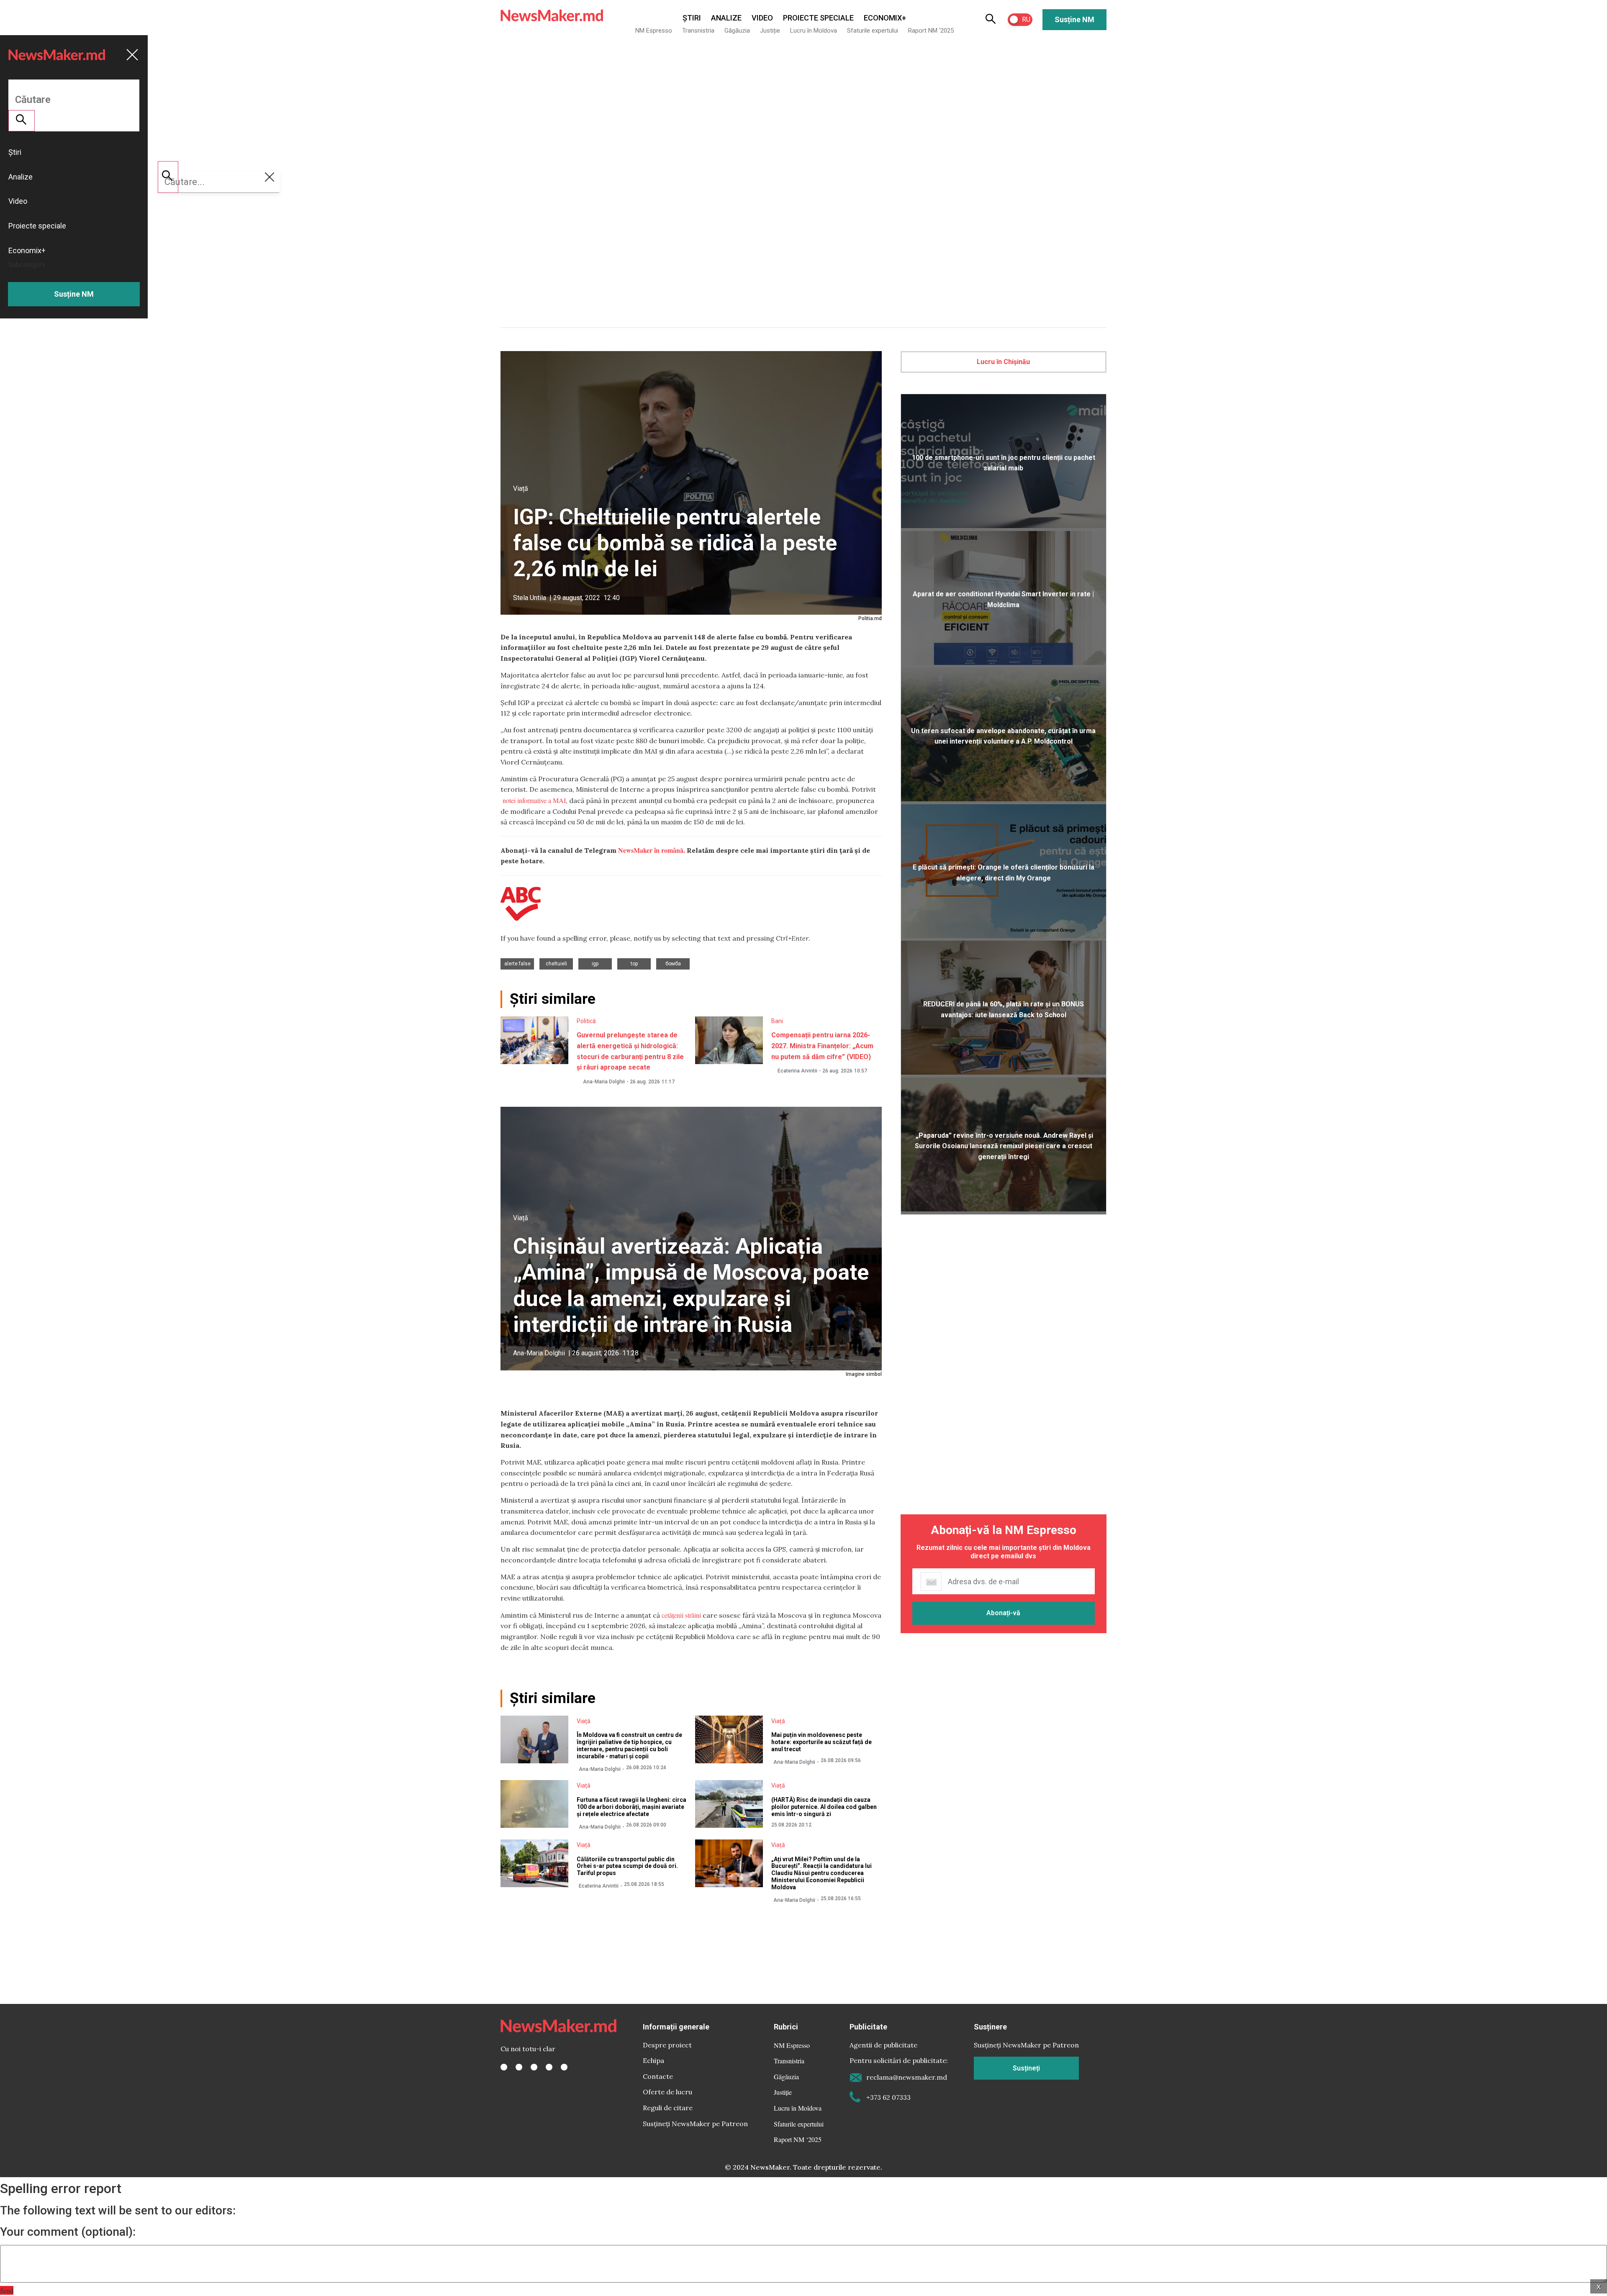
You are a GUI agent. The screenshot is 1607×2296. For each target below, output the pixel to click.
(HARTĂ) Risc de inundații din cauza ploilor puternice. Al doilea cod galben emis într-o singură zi (824, 1807)
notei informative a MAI (533, 800)
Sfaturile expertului (873, 31)
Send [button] (7, 2290)
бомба (673, 964)
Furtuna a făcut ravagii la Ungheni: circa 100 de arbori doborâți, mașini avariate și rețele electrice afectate (632, 1807)
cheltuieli (556, 964)
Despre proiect (667, 2045)
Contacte (658, 2076)
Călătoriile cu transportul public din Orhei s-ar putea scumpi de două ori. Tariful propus (627, 1866)
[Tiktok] (549, 2067)
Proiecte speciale (818, 18)
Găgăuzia (737, 31)
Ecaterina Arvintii (797, 1071)
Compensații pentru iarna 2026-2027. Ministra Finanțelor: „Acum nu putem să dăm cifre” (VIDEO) (822, 1046)
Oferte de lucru (667, 2092)
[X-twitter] (519, 2067)
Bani (777, 1021)
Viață (521, 489)
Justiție (770, 31)
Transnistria (698, 31)
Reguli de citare (668, 2108)
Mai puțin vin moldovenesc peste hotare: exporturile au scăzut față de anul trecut (821, 1742)
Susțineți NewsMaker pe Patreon (695, 2124)
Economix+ (885, 18)
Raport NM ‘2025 (931, 31)
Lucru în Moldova (814, 31)
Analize (726, 18)
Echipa (653, 2060)
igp (595, 964)
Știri (692, 18)
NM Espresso (654, 31)
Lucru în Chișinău (1003, 362)
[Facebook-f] (504, 2067)
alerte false (517, 964)
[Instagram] (534, 2067)
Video (762, 18)
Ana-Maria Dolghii (604, 1082)
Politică (586, 1021)
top (634, 964)
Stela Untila (530, 598)
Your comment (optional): (68, 2232)
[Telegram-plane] (564, 2067)
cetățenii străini (681, 1615)
